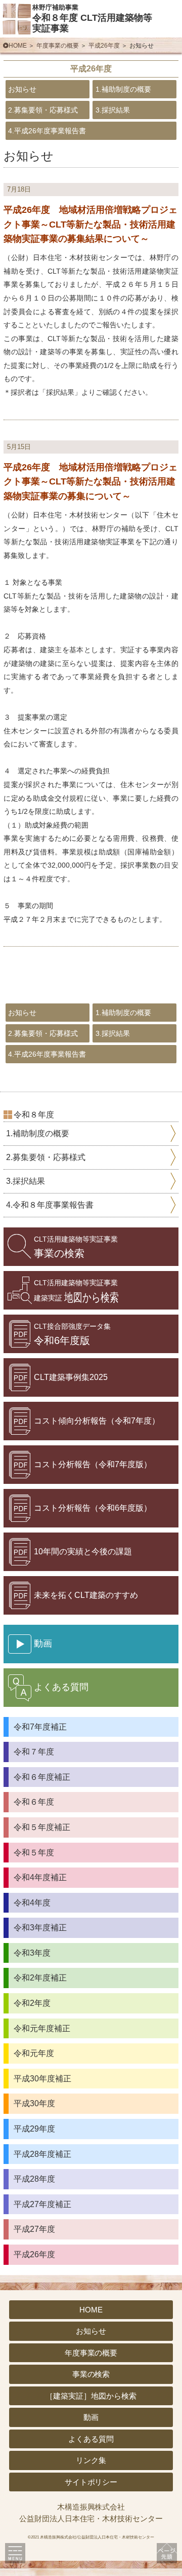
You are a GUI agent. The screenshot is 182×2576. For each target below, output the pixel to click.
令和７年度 (34, 1752)
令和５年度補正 (42, 1827)
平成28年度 (34, 2179)
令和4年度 (32, 1903)
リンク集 (91, 2460)
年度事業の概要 (58, 46)
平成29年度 (34, 2129)
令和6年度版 (72, 1334)
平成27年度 (34, 2229)
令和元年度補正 (42, 2028)
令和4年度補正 (40, 1877)
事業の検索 (76, 1247)
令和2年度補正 (40, 1978)
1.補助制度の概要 (123, 89)
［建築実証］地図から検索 (91, 2396)
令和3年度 (32, 1953)
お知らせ (22, 89)
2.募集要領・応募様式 (43, 110)
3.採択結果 (113, 110)
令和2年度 (32, 2003)
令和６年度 (34, 1802)
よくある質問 (91, 2439)
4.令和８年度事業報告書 (50, 1205)
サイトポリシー (91, 2482)
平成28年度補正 (42, 2154)
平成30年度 (34, 2103)
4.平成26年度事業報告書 (47, 131)
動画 (91, 2417)
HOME (18, 46)
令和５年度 (34, 1853)
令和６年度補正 (42, 1777)
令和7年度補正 (40, 1727)
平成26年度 (104, 46)
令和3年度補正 (40, 1928)
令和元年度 (34, 2053)
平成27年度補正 (42, 2204)
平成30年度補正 (42, 2079)
